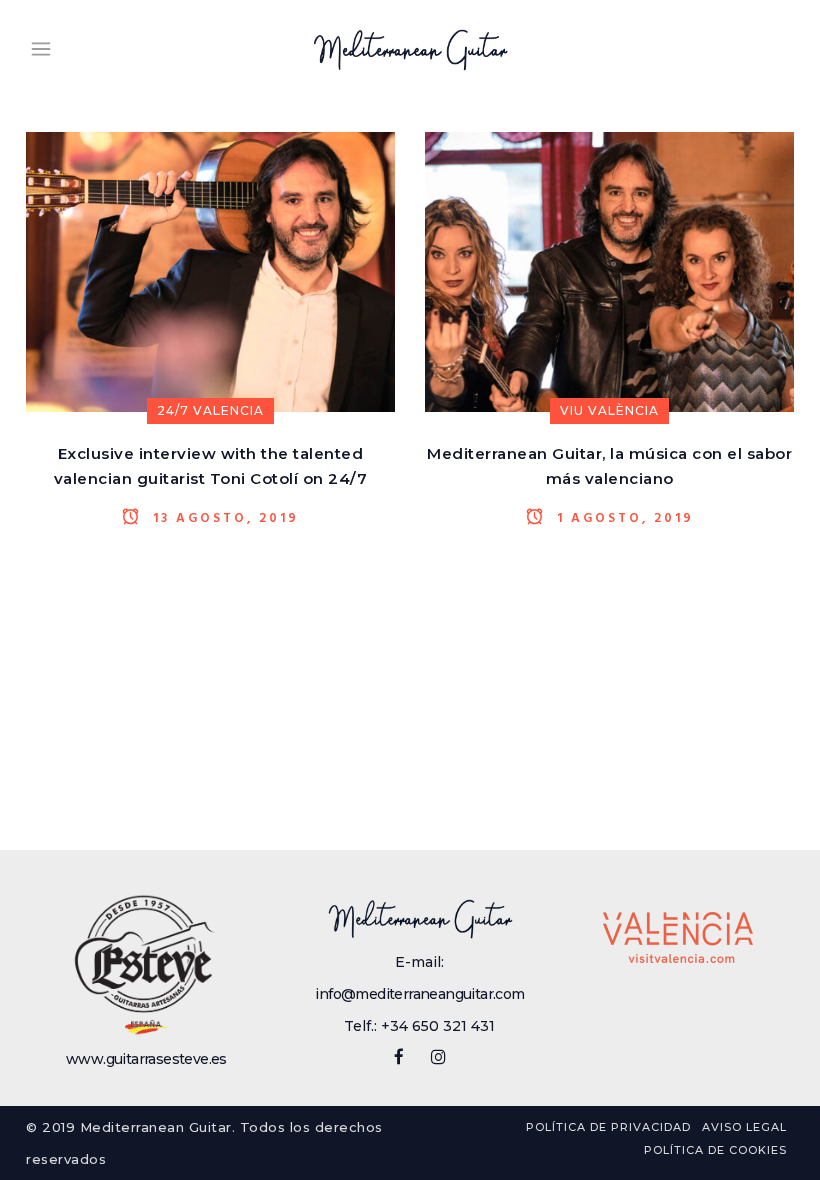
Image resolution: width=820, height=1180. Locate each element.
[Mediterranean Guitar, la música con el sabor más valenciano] (609, 270)
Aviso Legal (744, 1127)
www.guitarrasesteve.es (146, 1059)
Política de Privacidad (608, 1127)
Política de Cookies (715, 1150)
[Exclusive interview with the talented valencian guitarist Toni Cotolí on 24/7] (210, 270)
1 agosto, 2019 (622, 518)
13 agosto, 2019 (223, 518)
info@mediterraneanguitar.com (419, 994)
